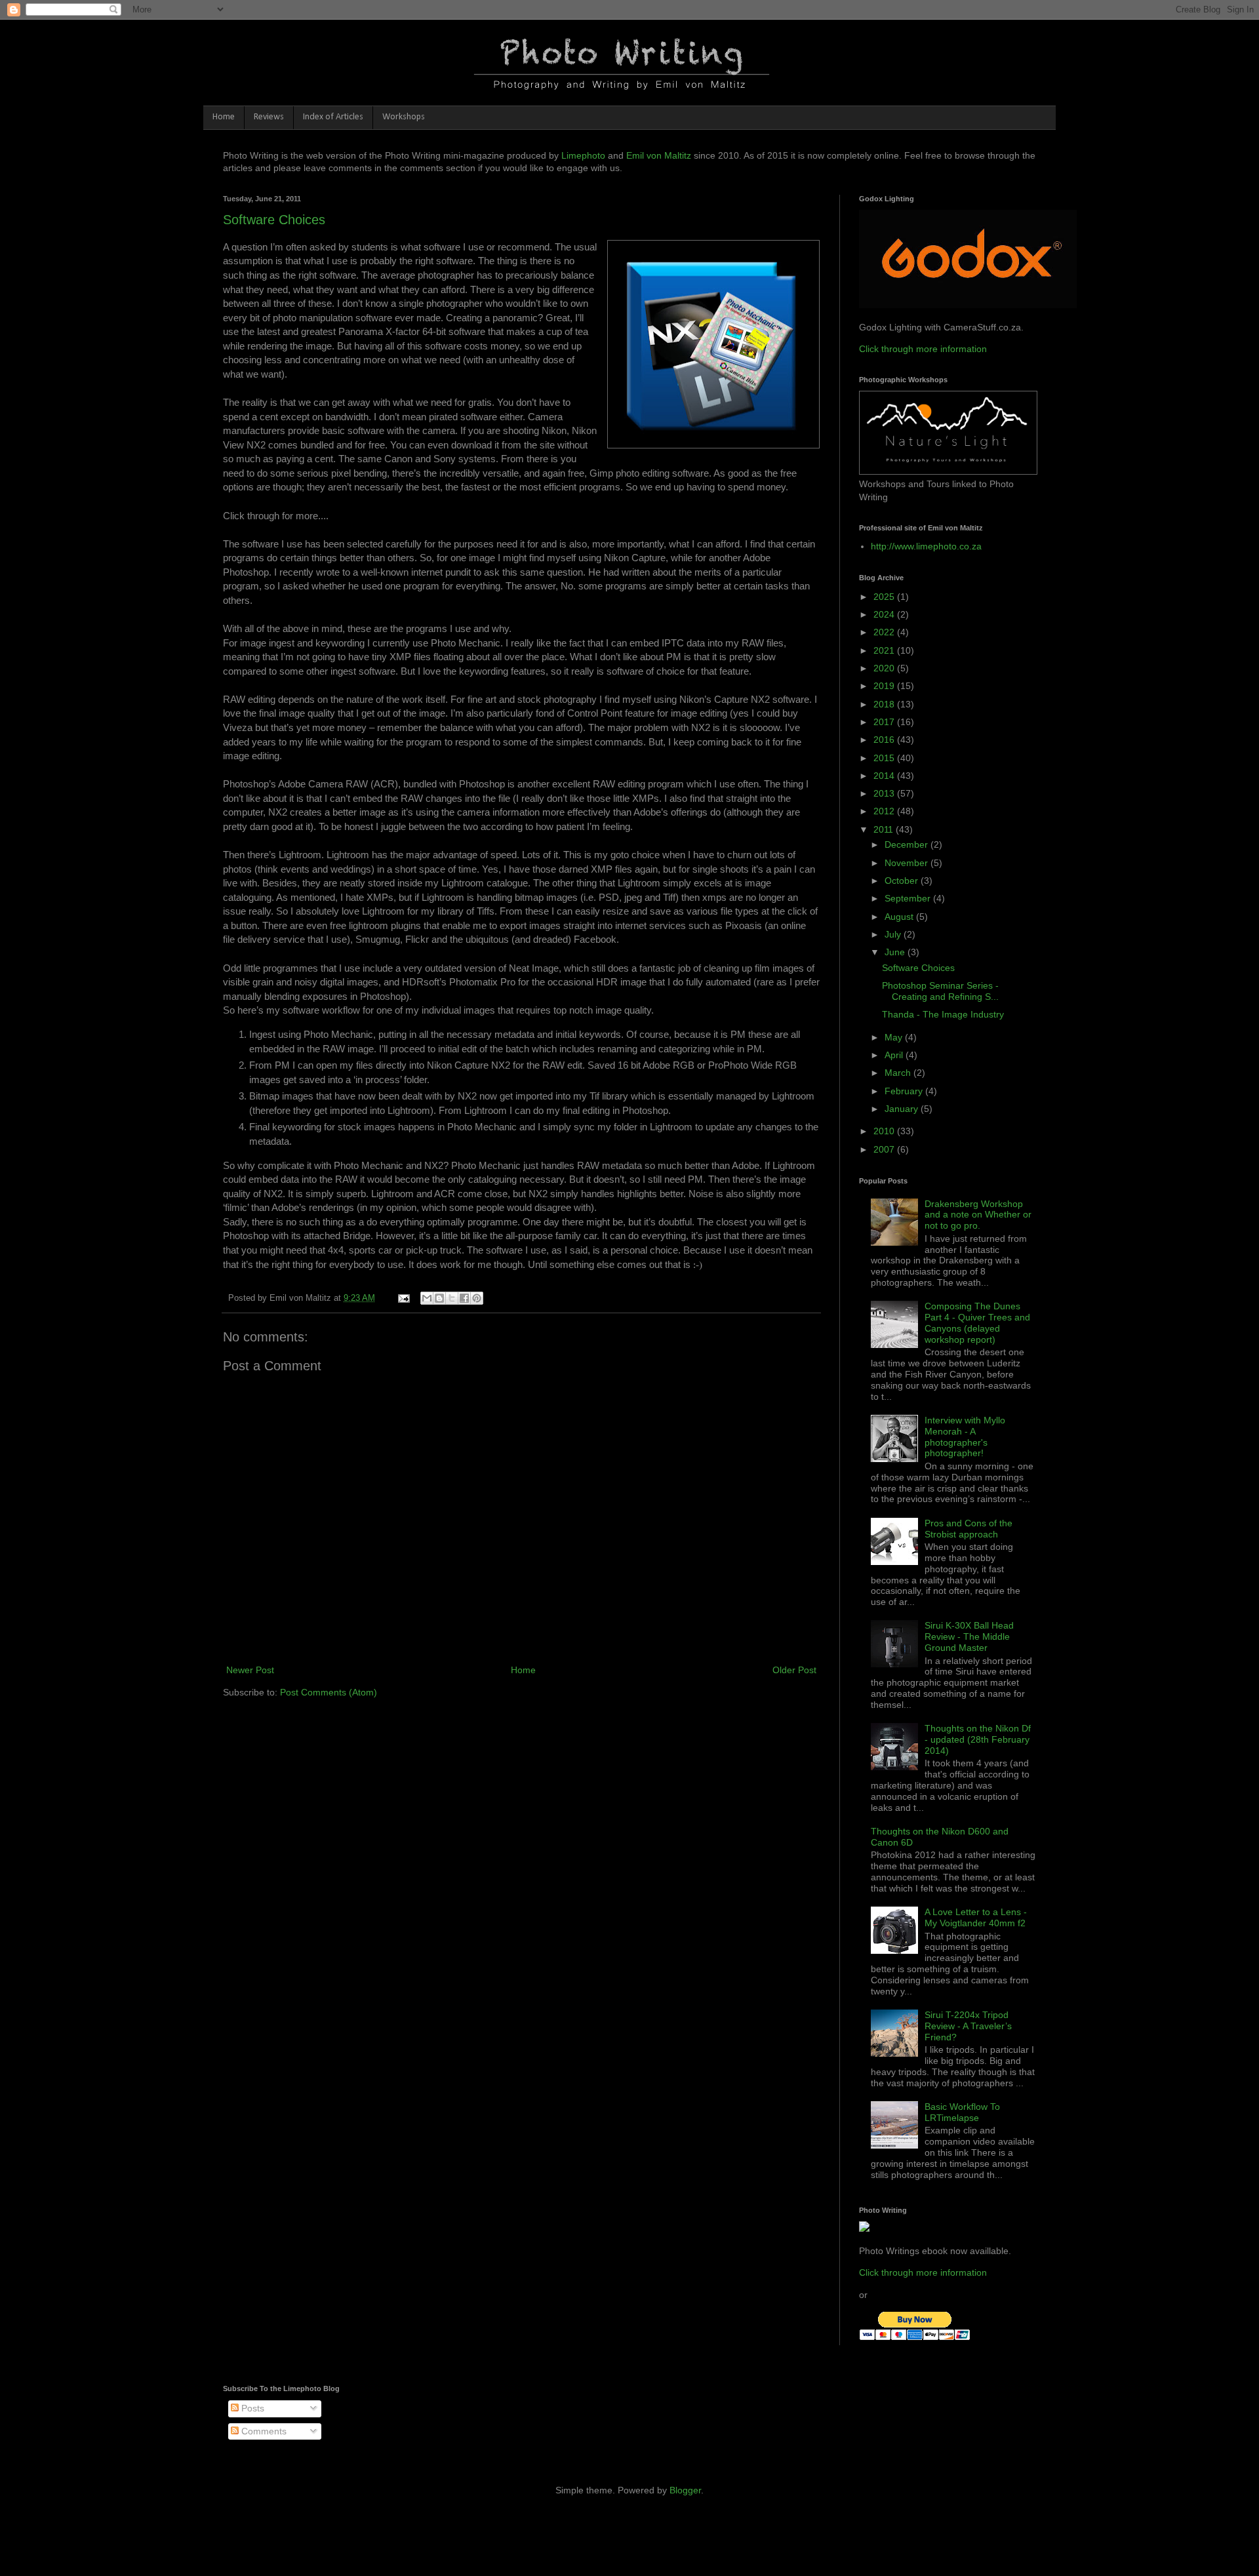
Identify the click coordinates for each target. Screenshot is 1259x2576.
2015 (885, 758)
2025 (885, 597)
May (895, 1037)
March (899, 1073)
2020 (885, 668)
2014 (885, 776)
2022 (885, 632)
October (903, 881)
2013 (885, 793)
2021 (885, 650)
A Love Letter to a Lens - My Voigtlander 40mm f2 (976, 1917)
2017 (885, 722)
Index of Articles (333, 117)
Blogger (685, 2490)
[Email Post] (403, 1298)
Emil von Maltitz (659, 155)
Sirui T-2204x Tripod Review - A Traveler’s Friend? (968, 2026)
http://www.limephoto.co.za (926, 546)
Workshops (404, 117)
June (896, 952)
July (894, 934)
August (900, 917)
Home (224, 117)
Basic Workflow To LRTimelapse (962, 2112)
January (903, 1109)
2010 (885, 1131)
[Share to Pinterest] (477, 1298)
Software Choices (274, 220)
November (908, 863)
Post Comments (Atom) (329, 1692)
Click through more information (923, 349)
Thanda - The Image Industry (943, 1014)
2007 (885, 1149)
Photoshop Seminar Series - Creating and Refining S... (940, 991)
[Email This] (427, 1298)
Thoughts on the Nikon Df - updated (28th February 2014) (978, 1739)
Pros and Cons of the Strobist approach (969, 1529)
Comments (263, 2431)
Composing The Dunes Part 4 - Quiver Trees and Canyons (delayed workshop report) (977, 1322)
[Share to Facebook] (464, 1298)
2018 (885, 704)
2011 (885, 829)
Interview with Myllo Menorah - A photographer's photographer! (965, 1437)
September (909, 898)
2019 (885, 686)
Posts (251, 2408)
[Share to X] (452, 1298)
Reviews (269, 117)
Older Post (794, 1670)
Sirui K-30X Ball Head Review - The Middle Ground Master (969, 1636)
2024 (885, 614)
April (895, 1055)
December (908, 844)
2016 (885, 740)
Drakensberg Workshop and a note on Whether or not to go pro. (978, 1215)
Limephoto (583, 155)
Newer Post (250, 1670)
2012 (885, 811)
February (905, 1091)
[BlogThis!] (439, 1298)
